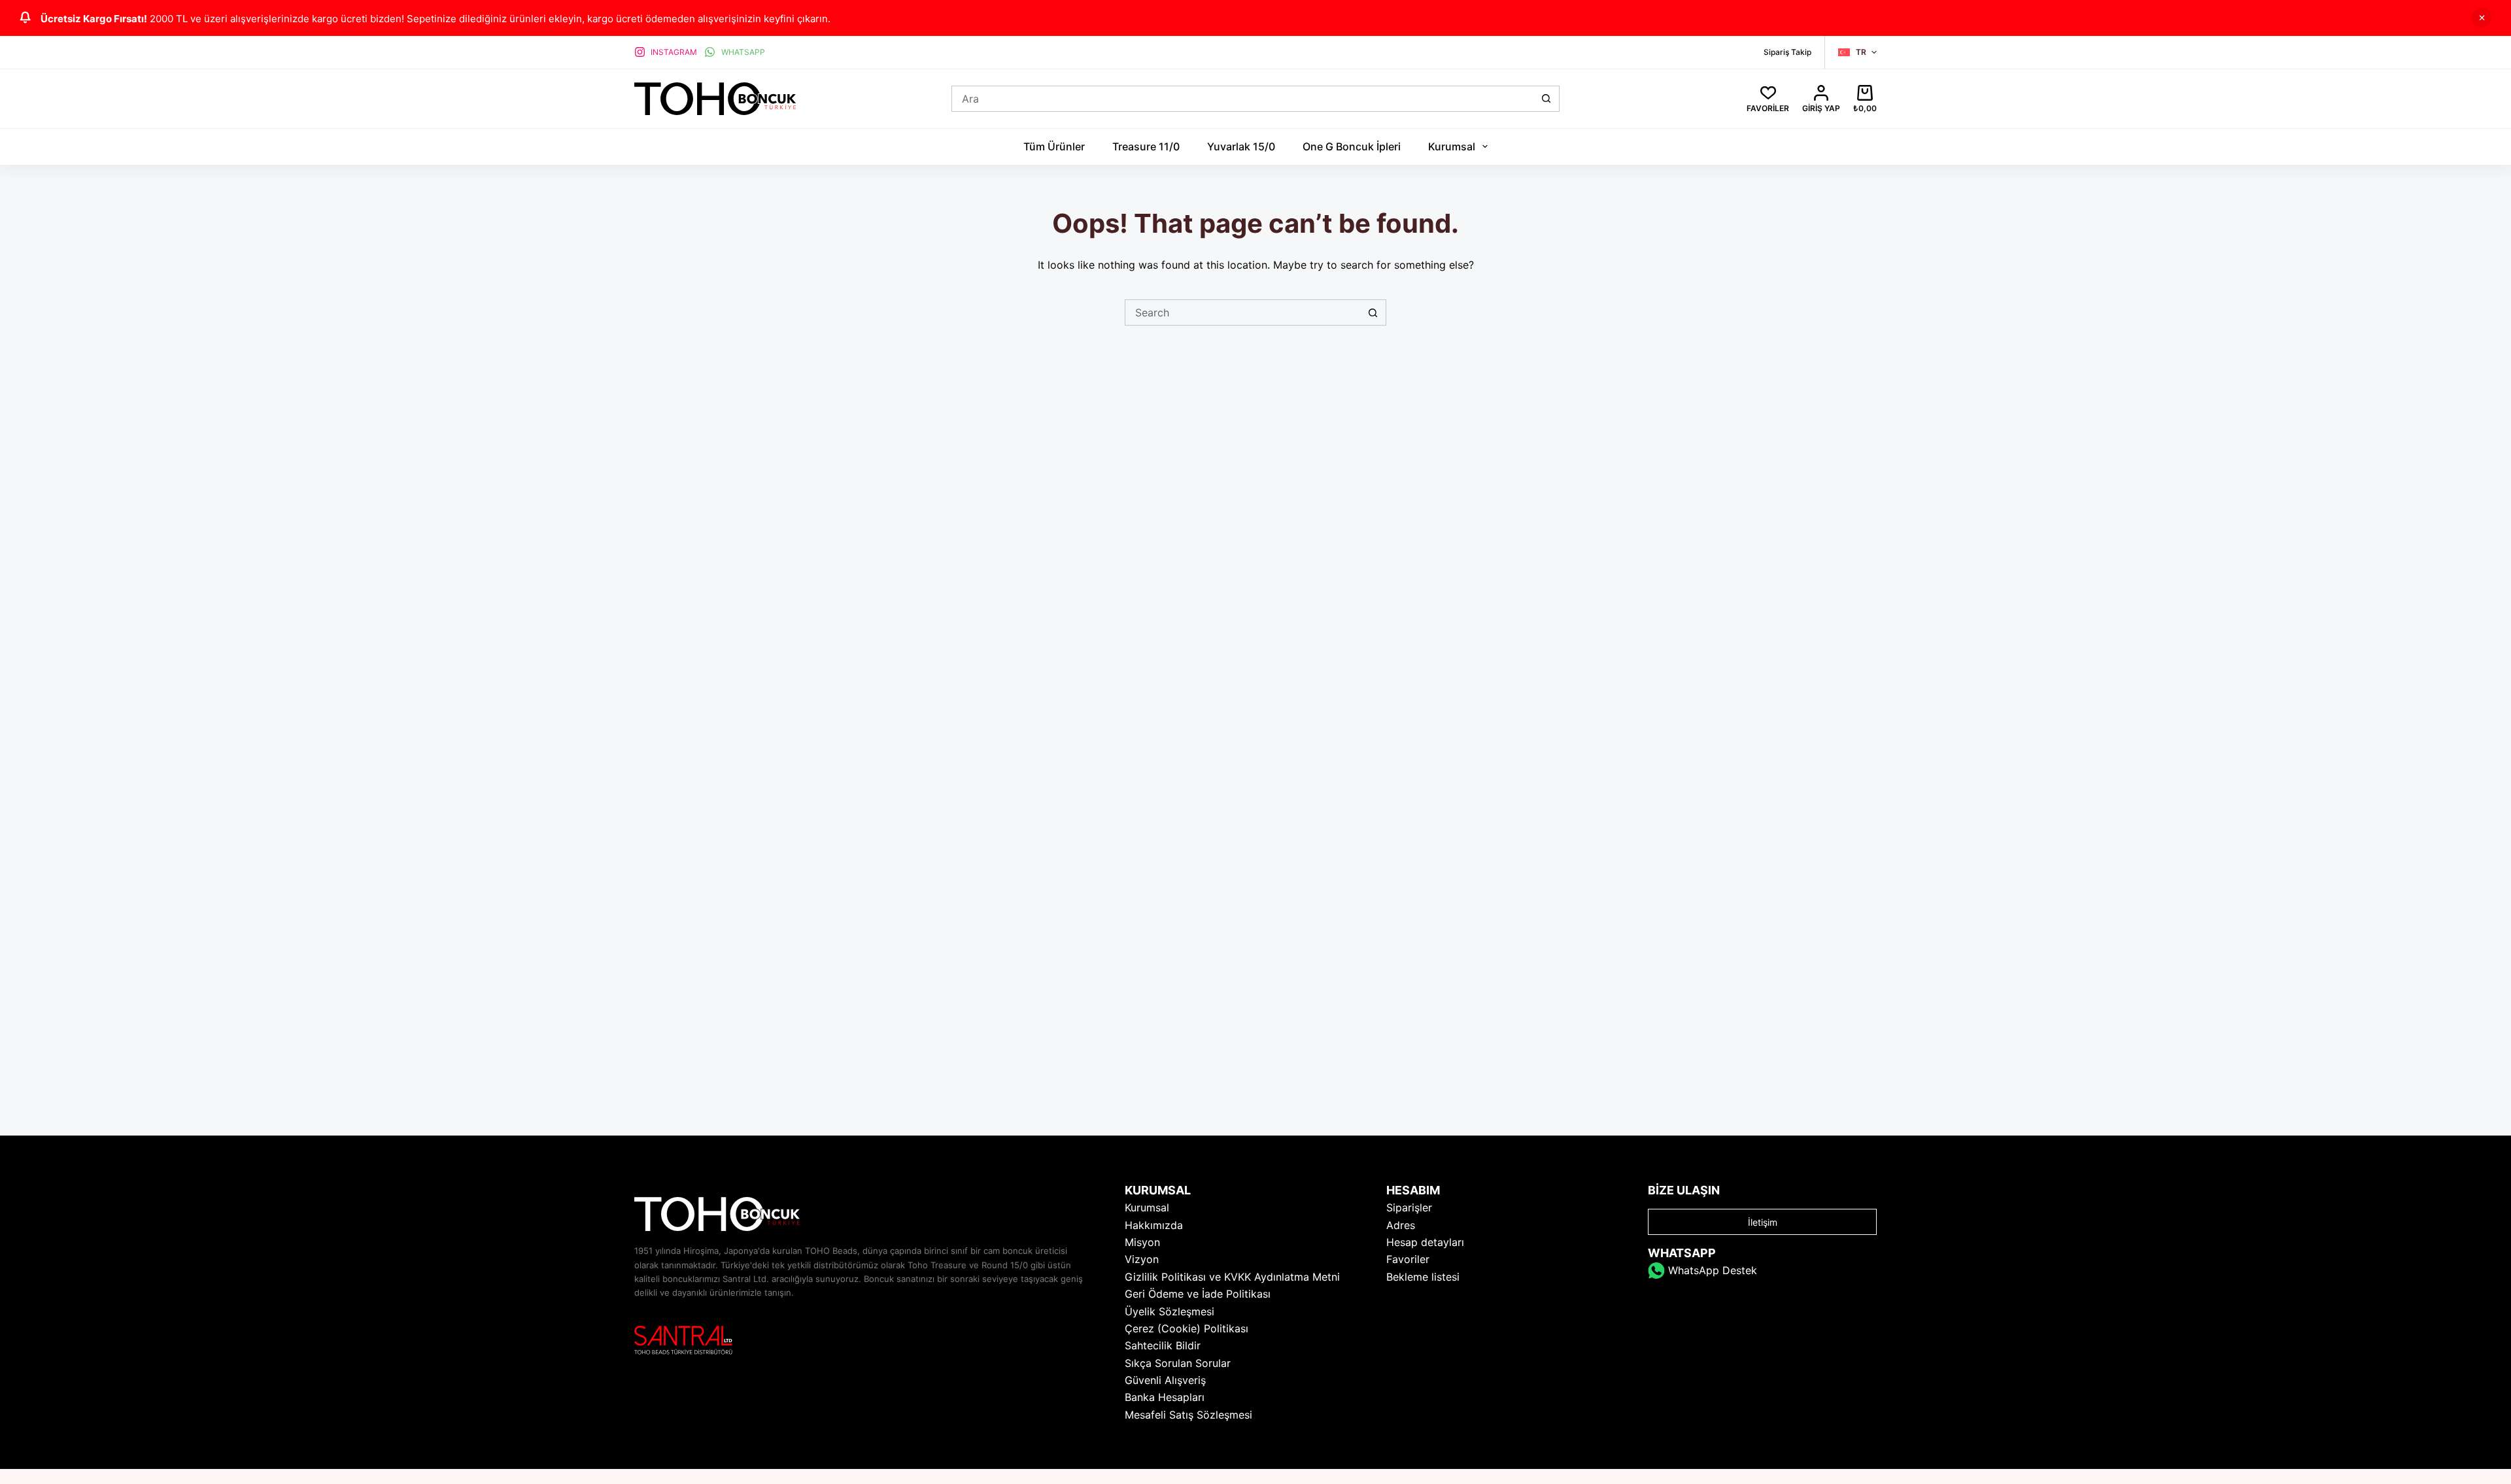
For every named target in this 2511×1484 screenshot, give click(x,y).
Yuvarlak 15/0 (1241, 146)
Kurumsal (1452, 146)
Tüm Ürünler (1054, 146)
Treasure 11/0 (1146, 146)
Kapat (2482, 18)
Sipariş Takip (1787, 52)
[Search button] (1546, 99)
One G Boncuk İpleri (1352, 146)
